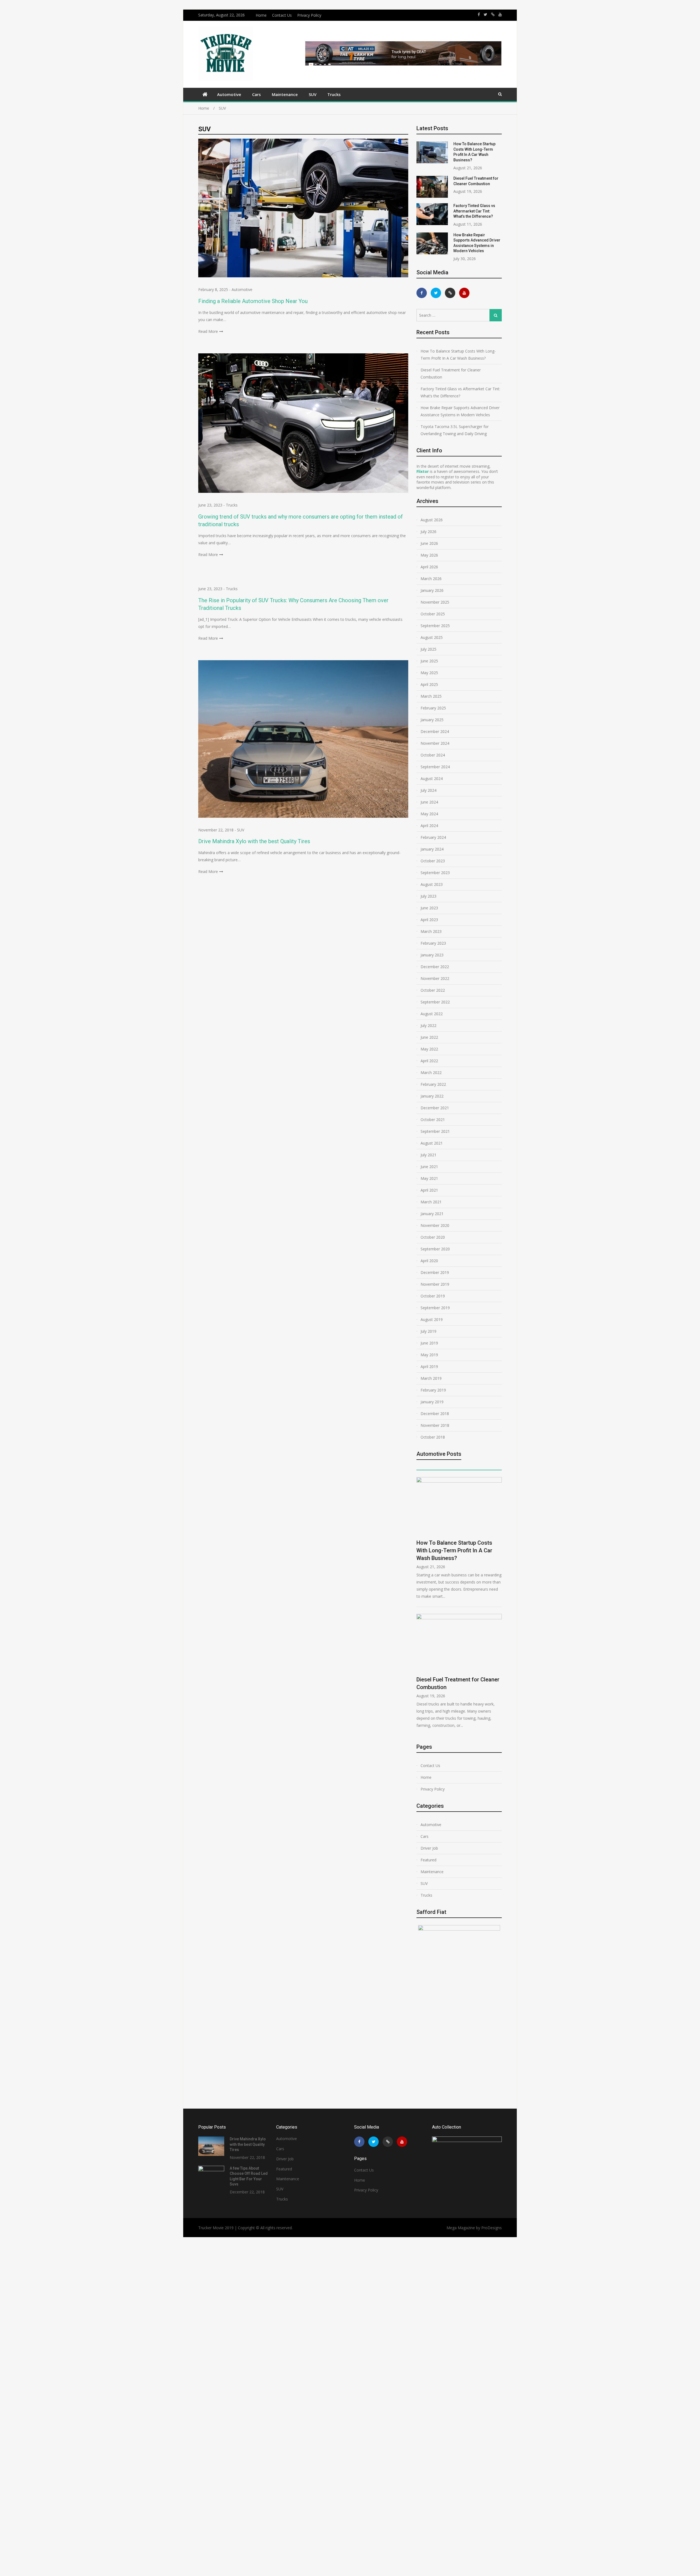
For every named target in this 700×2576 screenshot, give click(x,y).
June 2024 (429, 802)
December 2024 (435, 731)
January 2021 (432, 1214)
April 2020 (429, 1261)
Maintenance (285, 94)
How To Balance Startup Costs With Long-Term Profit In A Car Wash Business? (458, 355)
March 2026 (431, 579)
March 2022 (431, 1072)
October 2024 (433, 755)
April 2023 (429, 920)
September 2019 (435, 1308)
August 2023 (432, 884)
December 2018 (435, 1414)
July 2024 (428, 790)
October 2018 (433, 1437)
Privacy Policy (309, 15)
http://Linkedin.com (493, 14)
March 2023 (431, 931)
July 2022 (428, 1025)
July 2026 (428, 532)
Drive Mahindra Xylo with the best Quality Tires (254, 841)
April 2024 (429, 826)
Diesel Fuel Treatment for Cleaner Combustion (451, 373)
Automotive (229, 94)
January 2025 (432, 720)
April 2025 (429, 684)
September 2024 (435, 767)
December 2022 (435, 967)
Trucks (334, 94)
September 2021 (435, 1131)
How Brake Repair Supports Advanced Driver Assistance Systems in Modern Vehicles (460, 411)
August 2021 (432, 1143)
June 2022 (429, 1037)
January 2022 (432, 1096)
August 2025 (432, 637)
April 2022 (429, 1061)
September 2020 (435, 1249)
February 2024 (433, 837)
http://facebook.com (479, 14)
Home (261, 15)
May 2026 (429, 555)
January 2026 (432, 590)
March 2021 (431, 1202)
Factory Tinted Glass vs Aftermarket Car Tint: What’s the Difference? (474, 211)
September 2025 (435, 626)
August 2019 (432, 1319)
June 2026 (429, 543)
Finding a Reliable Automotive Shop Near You (253, 301)
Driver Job (429, 1848)
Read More (208, 331)
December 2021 (435, 1108)
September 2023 (435, 873)
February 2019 (433, 1390)
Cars (256, 94)
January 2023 (432, 955)
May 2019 (429, 1355)
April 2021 (429, 1190)
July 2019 (428, 1331)
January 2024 (432, 849)
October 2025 (433, 614)
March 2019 (431, 1378)
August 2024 (432, 778)
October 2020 (433, 1237)
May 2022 (429, 1049)
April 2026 (429, 567)
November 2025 (435, 602)
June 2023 (429, 908)
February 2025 (433, 708)
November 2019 (435, 1284)
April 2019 (429, 1366)
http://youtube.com (500, 14)
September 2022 (435, 1002)
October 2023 (433, 861)
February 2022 (433, 1084)
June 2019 (429, 1343)
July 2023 (428, 896)
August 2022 (432, 1014)
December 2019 (435, 1272)
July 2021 (428, 1155)
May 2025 (429, 673)
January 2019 (432, 1402)
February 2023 (433, 943)
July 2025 (428, 649)
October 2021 (433, 1120)
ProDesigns (492, 2228)
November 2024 (435, 743)
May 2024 (429, 814)
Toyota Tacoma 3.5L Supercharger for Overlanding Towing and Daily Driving (455, 430)
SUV (313, 94)
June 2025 (429, 661)
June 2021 (429, 1167)
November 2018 (435, 1425)
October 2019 (433, 1296)
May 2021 (429, 1178)
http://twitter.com (485, 14)
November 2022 (435, 978)
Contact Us (282, 15)
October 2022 (433, 990)
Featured (428, 1860)
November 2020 (435, 1225)
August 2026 (432, 520)
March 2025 (431, 696)
